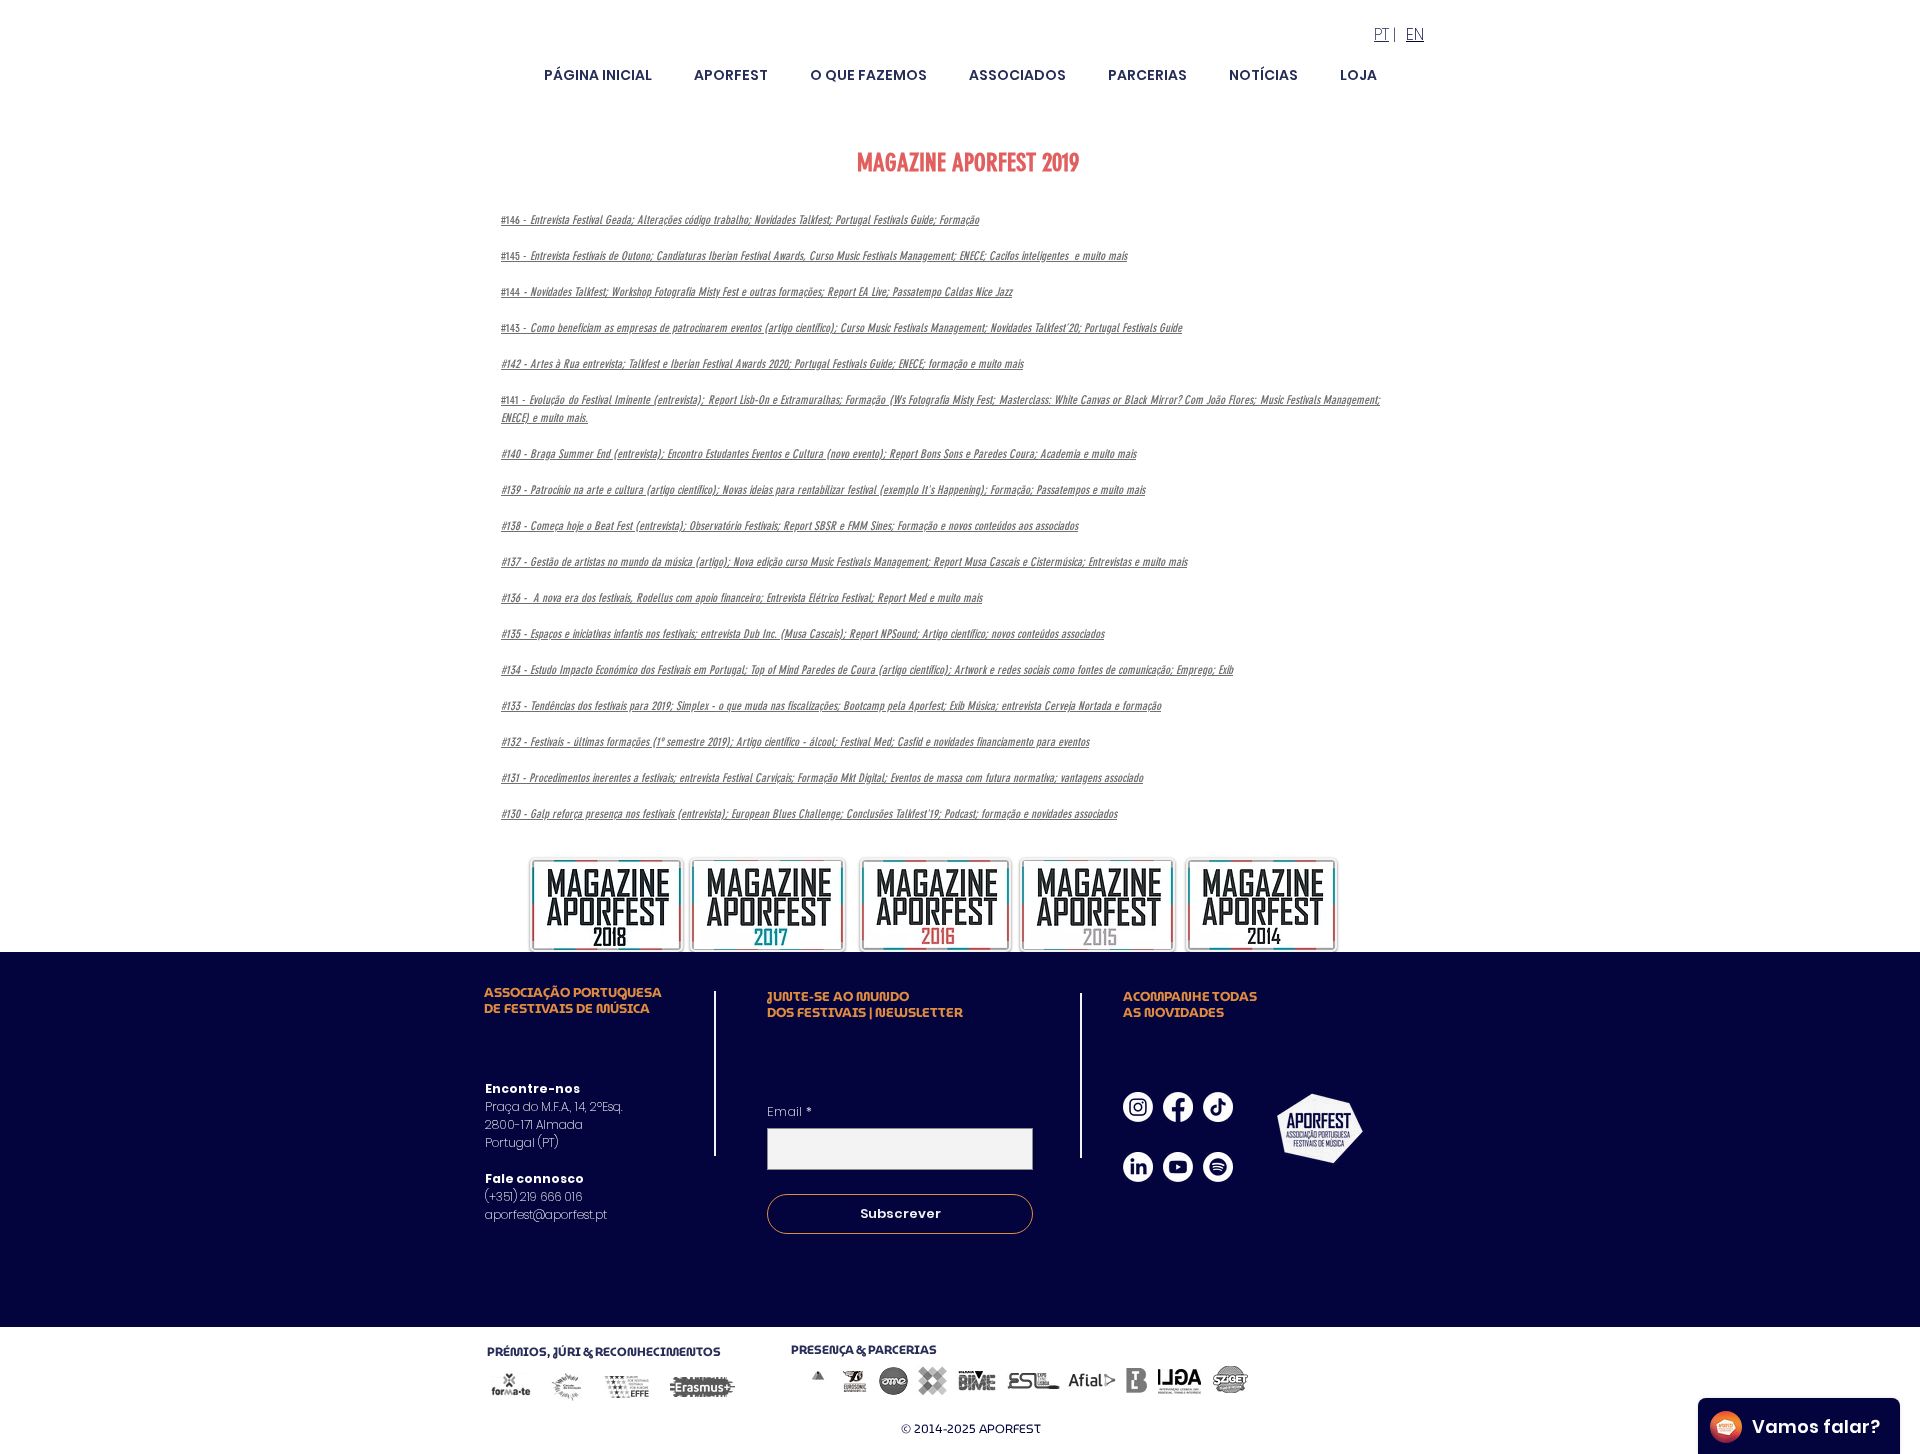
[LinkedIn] (1138, 1167)
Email (789, 1112)
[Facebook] (1178, 1107)
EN (1415, 34)
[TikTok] (1218, 1107)
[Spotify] (1218, 1167)
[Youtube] (1178, 1167)
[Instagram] (1138, 1107)
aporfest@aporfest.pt (546, 1214)
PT (1381, 34)
